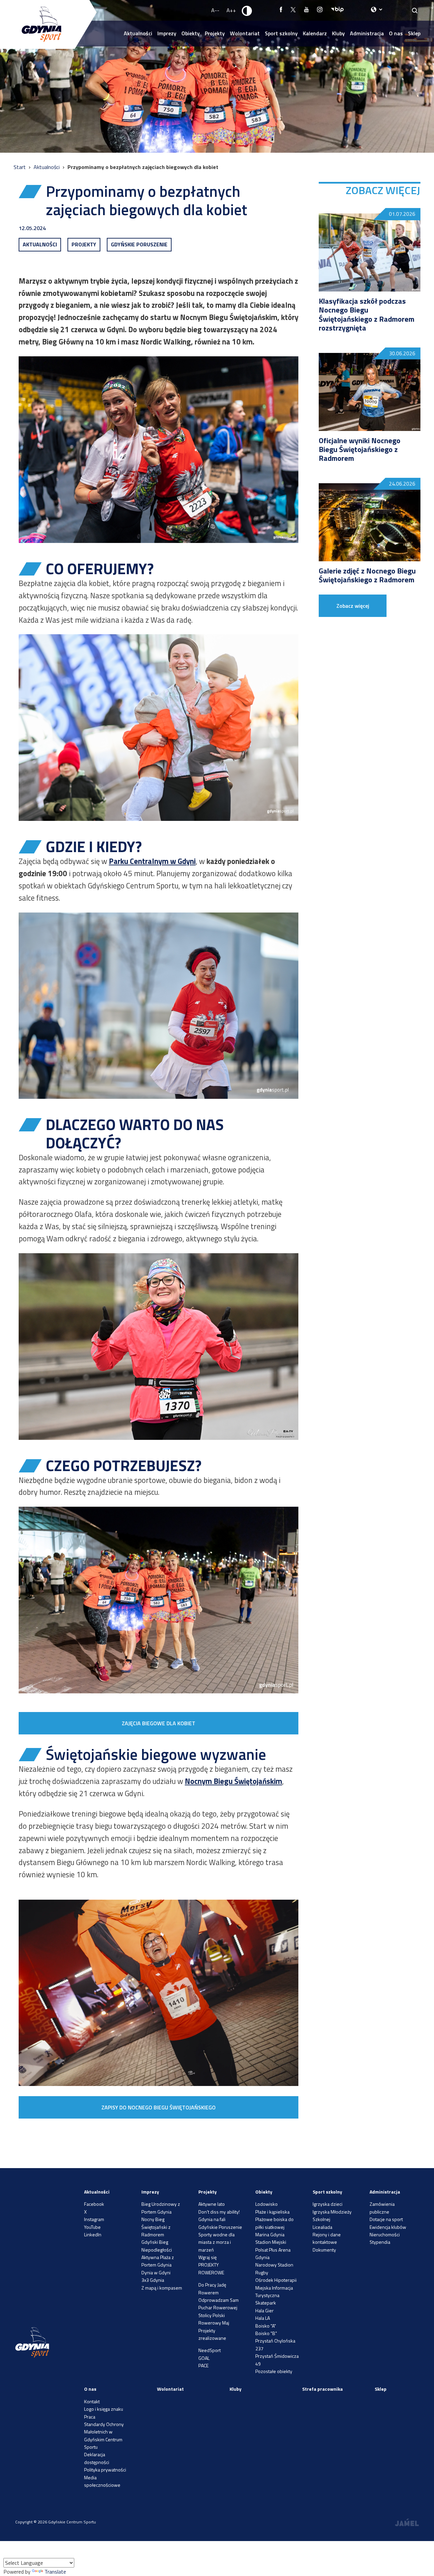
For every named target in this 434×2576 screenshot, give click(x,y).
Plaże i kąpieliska (272, 2212)
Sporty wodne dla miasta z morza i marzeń (216, 2242)
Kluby (338, 33)
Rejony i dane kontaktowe (327, 2238)
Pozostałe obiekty (274, 2371)
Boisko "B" (266, 2333)
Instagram (94, 2219)
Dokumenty (324, 2250)
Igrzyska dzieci (328, 2204)
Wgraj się (208, 2257)
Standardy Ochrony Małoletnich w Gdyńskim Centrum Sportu (104, 2436)
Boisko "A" (266, 2326)
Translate (55, 2572)
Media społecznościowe (102, 2481)
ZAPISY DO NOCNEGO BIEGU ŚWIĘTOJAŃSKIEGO (159, 2107)
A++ (231, 10)
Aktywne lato (212, 2204)
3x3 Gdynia (153, 2280)
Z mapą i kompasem (162, 2288)
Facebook (94, 2204)
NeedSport (210, 2350)
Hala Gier (264, 2310)
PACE (203, 2365)
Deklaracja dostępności (97, 2458)
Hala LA (263, 2318)
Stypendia (380, 2242)
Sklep (414, 33)
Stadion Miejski (271, 2242)
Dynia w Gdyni (156, 2272)
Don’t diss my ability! (219, 2212)
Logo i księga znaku (104, 2409)
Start (20, 167)
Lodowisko (267, 2204)
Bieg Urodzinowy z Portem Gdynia (161, 2208)
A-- (215, 10)
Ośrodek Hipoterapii (276, 2280)
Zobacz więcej (353, 606)
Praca (90, 2417)
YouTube (92, 2227)
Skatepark (266, 2303)
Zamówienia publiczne (382, 2208)
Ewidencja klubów (388, 2227)
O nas (396, 33)
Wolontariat (245, 33)
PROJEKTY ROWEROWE (211, 2268)
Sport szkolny (281, 33)
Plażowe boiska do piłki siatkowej (274, 2223)
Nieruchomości (385, 2234)
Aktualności (138, 33)
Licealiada (322, 2227)
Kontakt (92, 2401)
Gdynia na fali (212, 2219)
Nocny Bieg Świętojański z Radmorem (156, 2227)
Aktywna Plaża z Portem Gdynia (158, 2261)
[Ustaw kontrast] (247, 11)
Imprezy (167, 33)
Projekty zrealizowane (212, 2334)
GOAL (204, 2358)
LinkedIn (93, 2234)
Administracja (367, 33)
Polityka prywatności (105, 2470)
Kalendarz (315, 33)
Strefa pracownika (322, 2389)
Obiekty (191, 33)
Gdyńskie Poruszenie (220, 2227)
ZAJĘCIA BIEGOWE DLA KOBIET (159, 1723)
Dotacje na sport (386, 2219)
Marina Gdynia (270, 2234)
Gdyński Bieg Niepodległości (157, 2246)
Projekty (215, 33)
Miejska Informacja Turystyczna (274, 2291)
